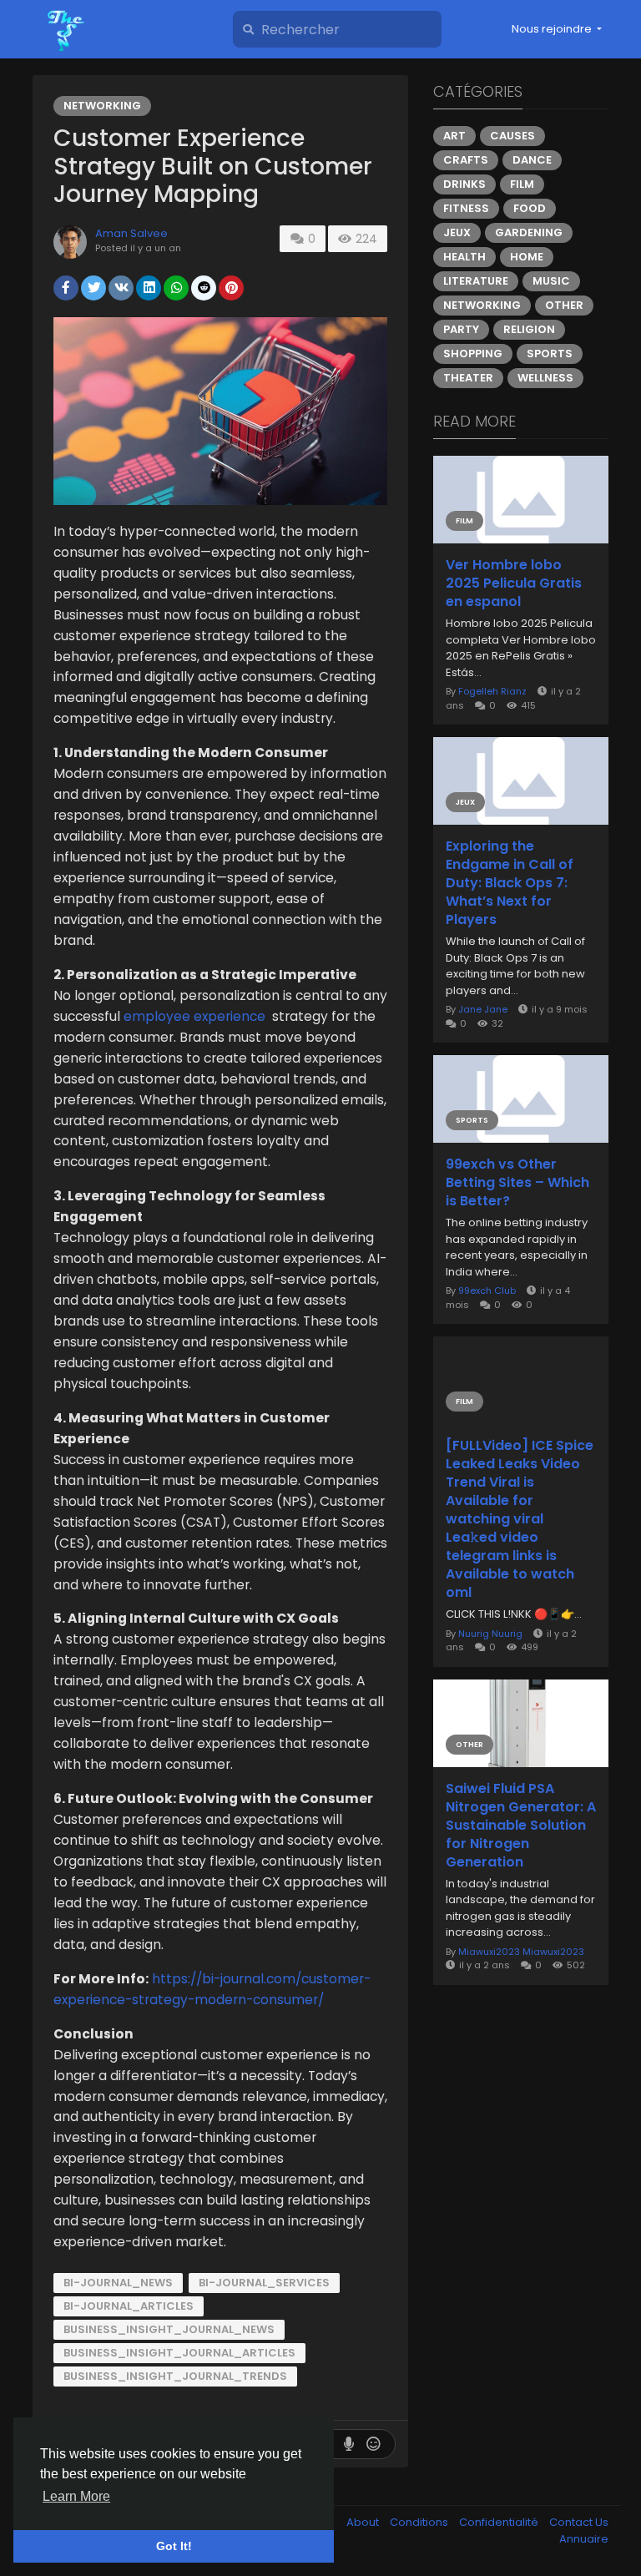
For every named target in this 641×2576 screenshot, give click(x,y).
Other (564, 305)
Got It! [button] (174, 2546)
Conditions (420, 2522)
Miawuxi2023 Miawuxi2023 (521, 1952)
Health (464, 257)
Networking (102, 106)
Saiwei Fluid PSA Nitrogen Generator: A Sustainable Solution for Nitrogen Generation (521, 1826)
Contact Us (579, 2522)
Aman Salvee (131, 233)
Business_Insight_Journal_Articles (179, 2353)
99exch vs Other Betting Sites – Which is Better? (517, 1183)
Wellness (545, 378)
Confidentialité (500, 2522)
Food (530, 208)
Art (454, 136)
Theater (468, 378)
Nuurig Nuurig (490, 1634)
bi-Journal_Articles (129, 2306)
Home (527, 257)
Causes (512, 136)
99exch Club (487, 1291)
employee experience (196, 1016)
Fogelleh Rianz (492, 691)
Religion (529, 329)
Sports (550, 354)
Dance (532, 160)
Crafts (466, 160)
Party (461, 329)
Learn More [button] (76, 2496)
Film (522, 184)
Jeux (457, 232)
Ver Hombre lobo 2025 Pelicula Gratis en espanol (514, 583)
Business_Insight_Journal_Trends (175, 2376)
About (364, 2522)
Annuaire (584, 2539)
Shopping (473, 354)
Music (551, 281)
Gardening (529, 232)
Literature (476, 281)
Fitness (466, 208)
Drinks (464, 184)
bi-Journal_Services (264, 2283)
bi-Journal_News (118, 2283)
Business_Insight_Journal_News (169, 2329)
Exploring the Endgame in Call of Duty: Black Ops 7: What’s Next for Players (510, 883)
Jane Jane (483, 1009)
